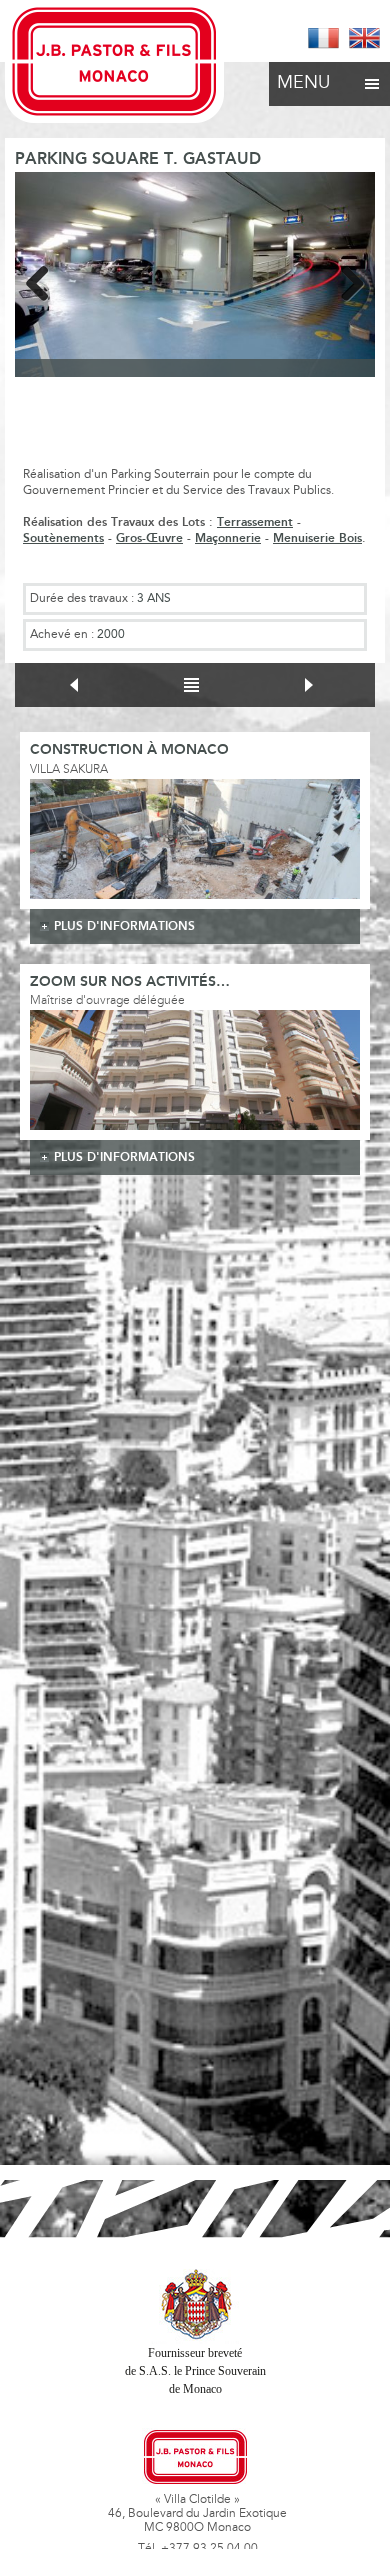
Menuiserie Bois (317, 538)
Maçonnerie (228, 538)
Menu (303, 84)
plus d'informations (124, 926)
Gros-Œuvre (149, 538)
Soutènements (63, 538)
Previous (45, 280)
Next (345, 280)
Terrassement (255, 522)
